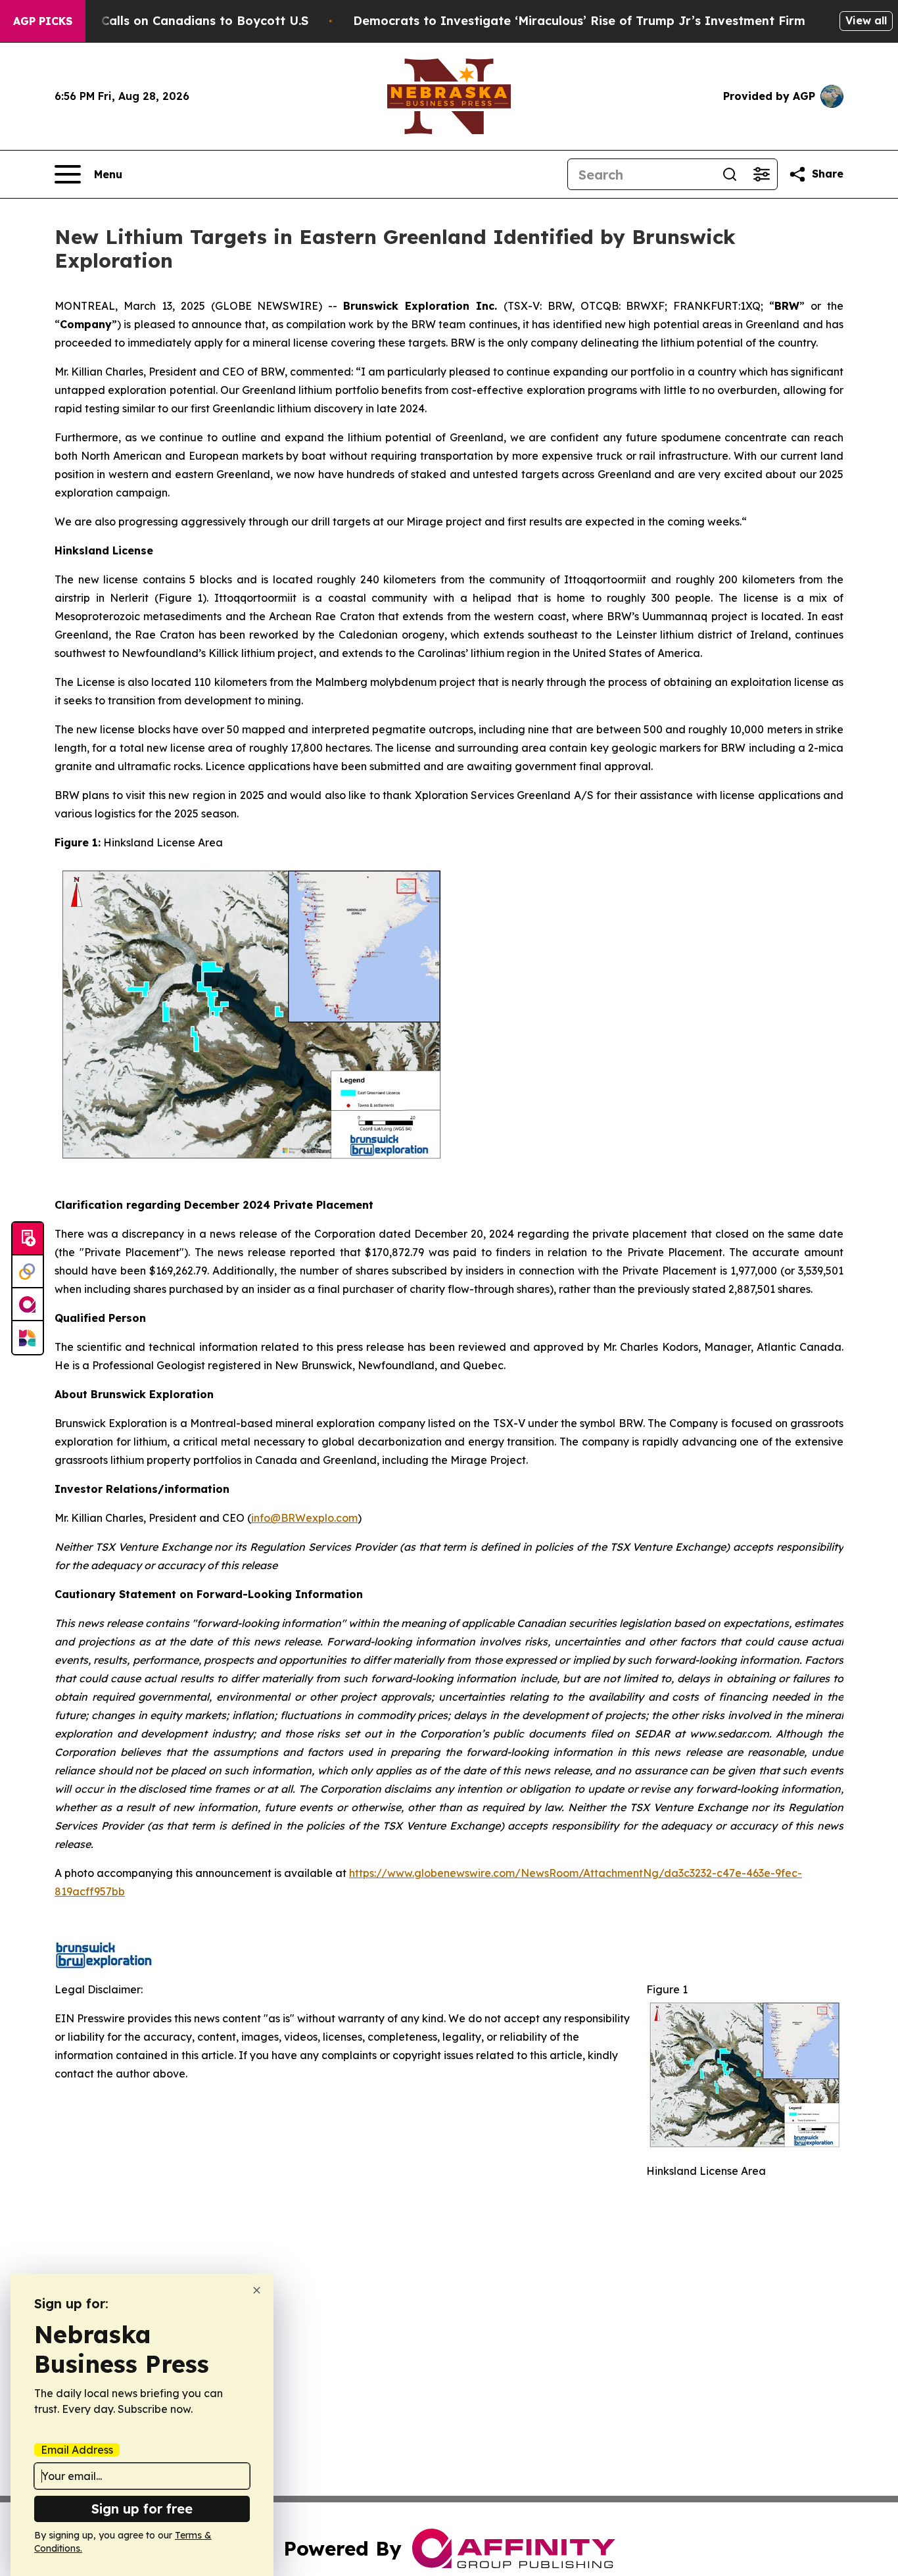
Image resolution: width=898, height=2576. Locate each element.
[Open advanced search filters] (761, 174)
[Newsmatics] (28, 1338)
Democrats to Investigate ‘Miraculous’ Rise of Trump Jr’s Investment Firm (579, 21)
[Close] (257, 2290)
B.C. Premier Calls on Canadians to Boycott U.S (166, 21)
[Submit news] (28, 1239)
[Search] (730, 174)
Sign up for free (142, 2509)
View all (866, 20)
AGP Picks (43, 21)
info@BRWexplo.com (304, 1518)
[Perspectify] (28, 1272)
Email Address (77, 2450)
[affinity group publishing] (28, 1305)
